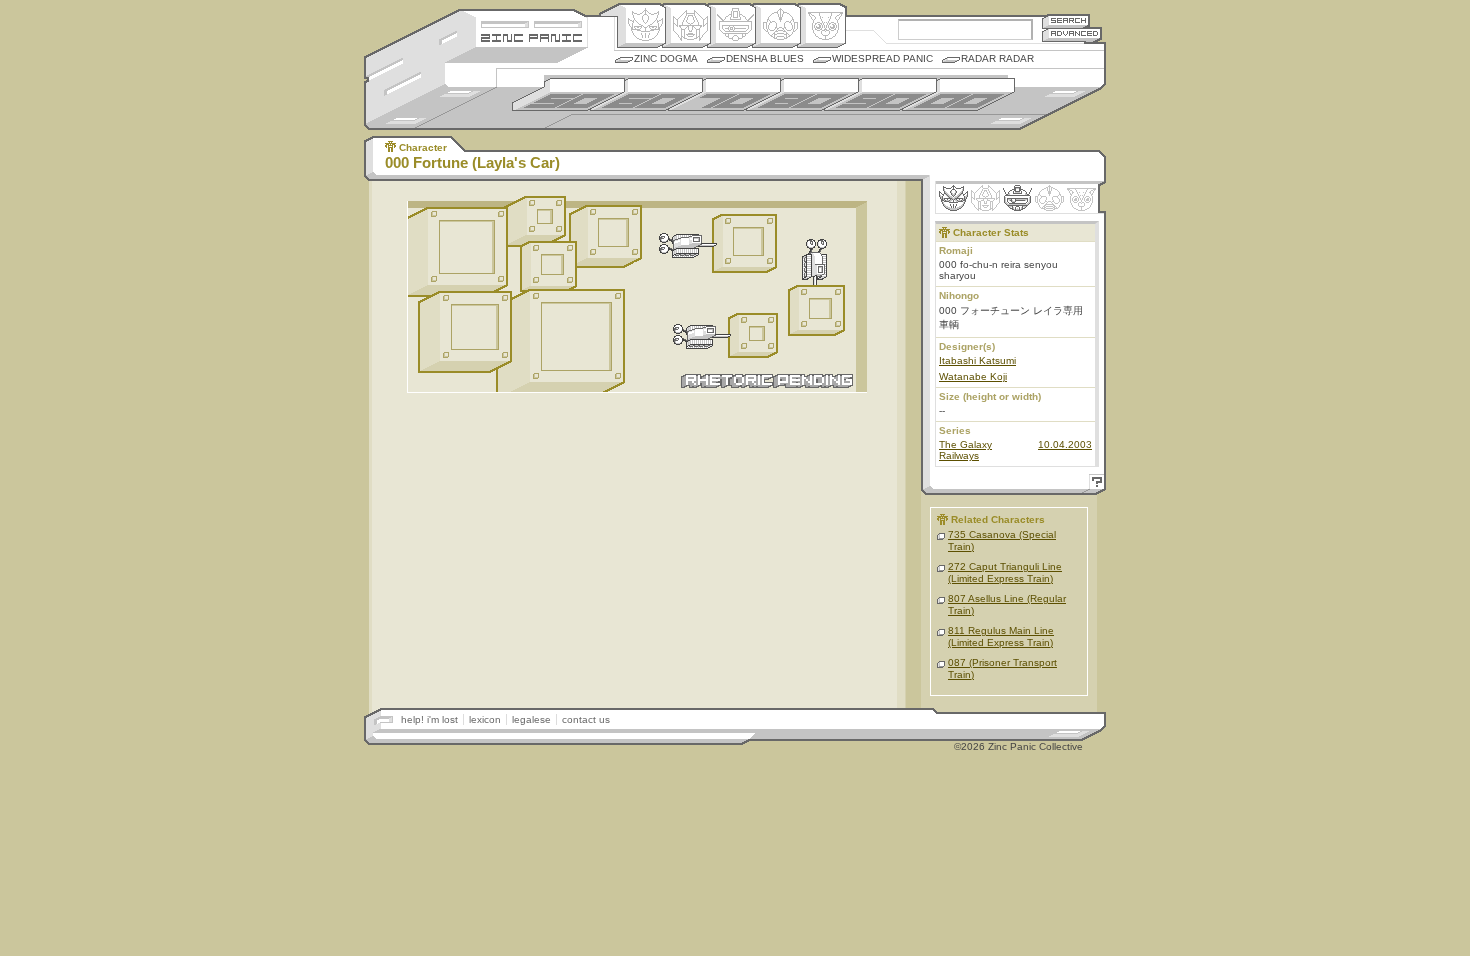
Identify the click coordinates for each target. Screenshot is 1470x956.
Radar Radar (997, 58)
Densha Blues (765, 58)
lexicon (485, 719)
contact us (586, 719)
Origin (641, 26)
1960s (646, 94)
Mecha (731, 26)
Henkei (686, 26)
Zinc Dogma (666, 58)
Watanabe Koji (973, 376)
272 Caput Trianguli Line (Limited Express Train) (1005, 572)
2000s (958, 94)
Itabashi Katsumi (977, 360)
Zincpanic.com (531, 36)
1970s (724, 94)
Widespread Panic (882, 58)
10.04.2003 (1065, 444)
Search (1066, 20)
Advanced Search (1072, 34)
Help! (1094, 484)
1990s (880, 94)
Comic (821, 26)
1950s (568, 94)
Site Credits (531, 22)
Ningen (776, 26)
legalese (531, 719)
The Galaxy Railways (965, 450)
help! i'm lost (429, 719)
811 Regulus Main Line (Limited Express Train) (1001, 636)
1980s (802, 94)
